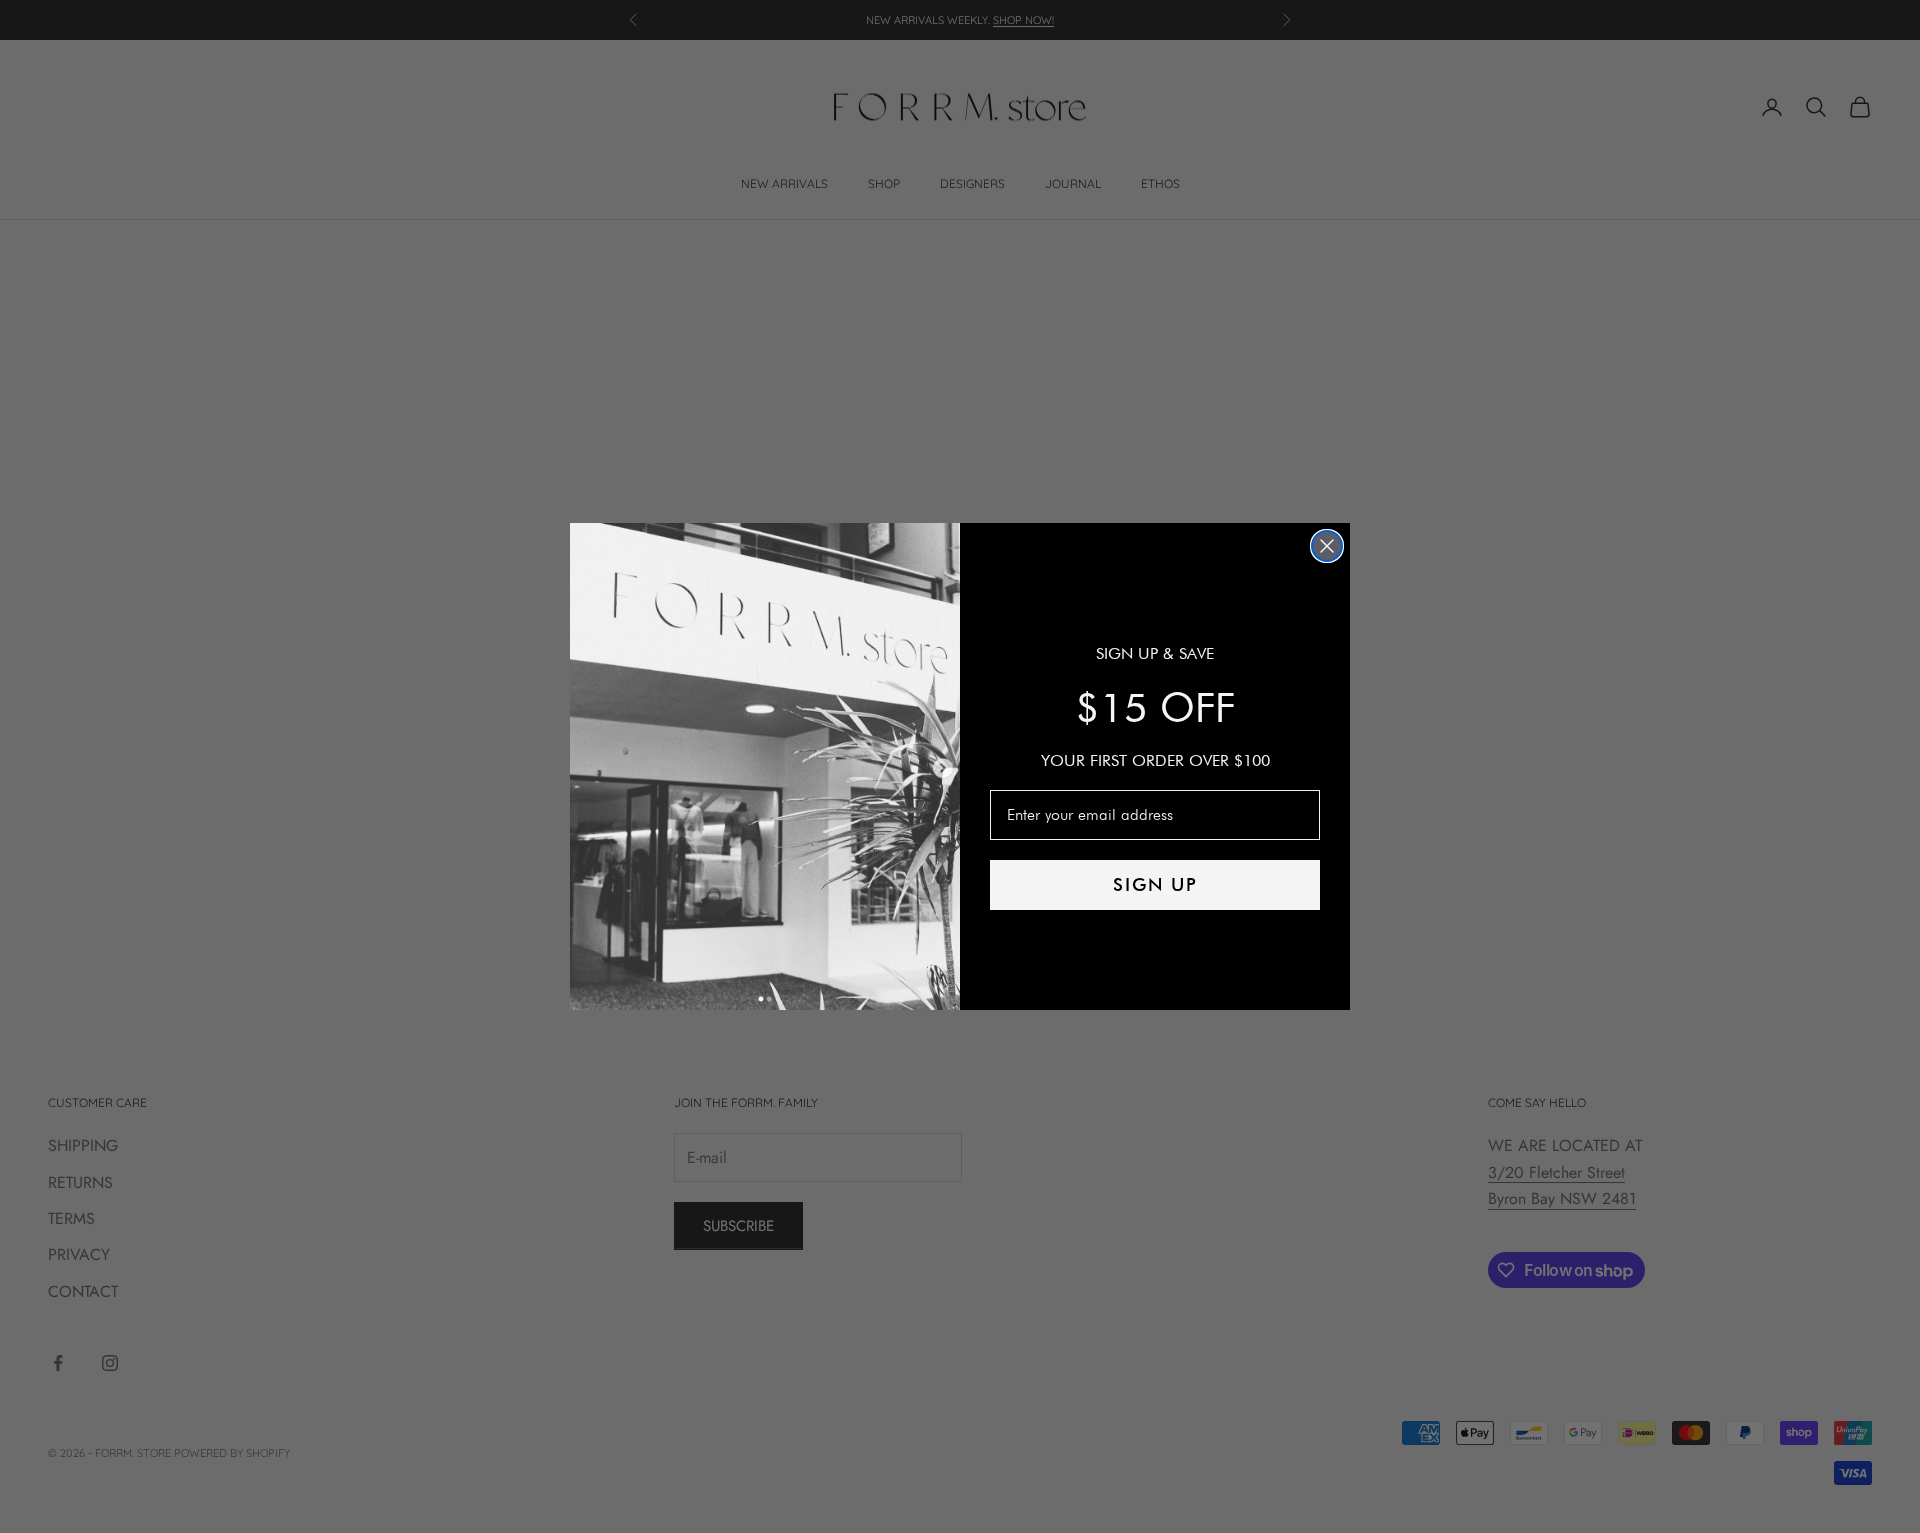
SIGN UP (1155, 884)
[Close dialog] (1327, 546)
